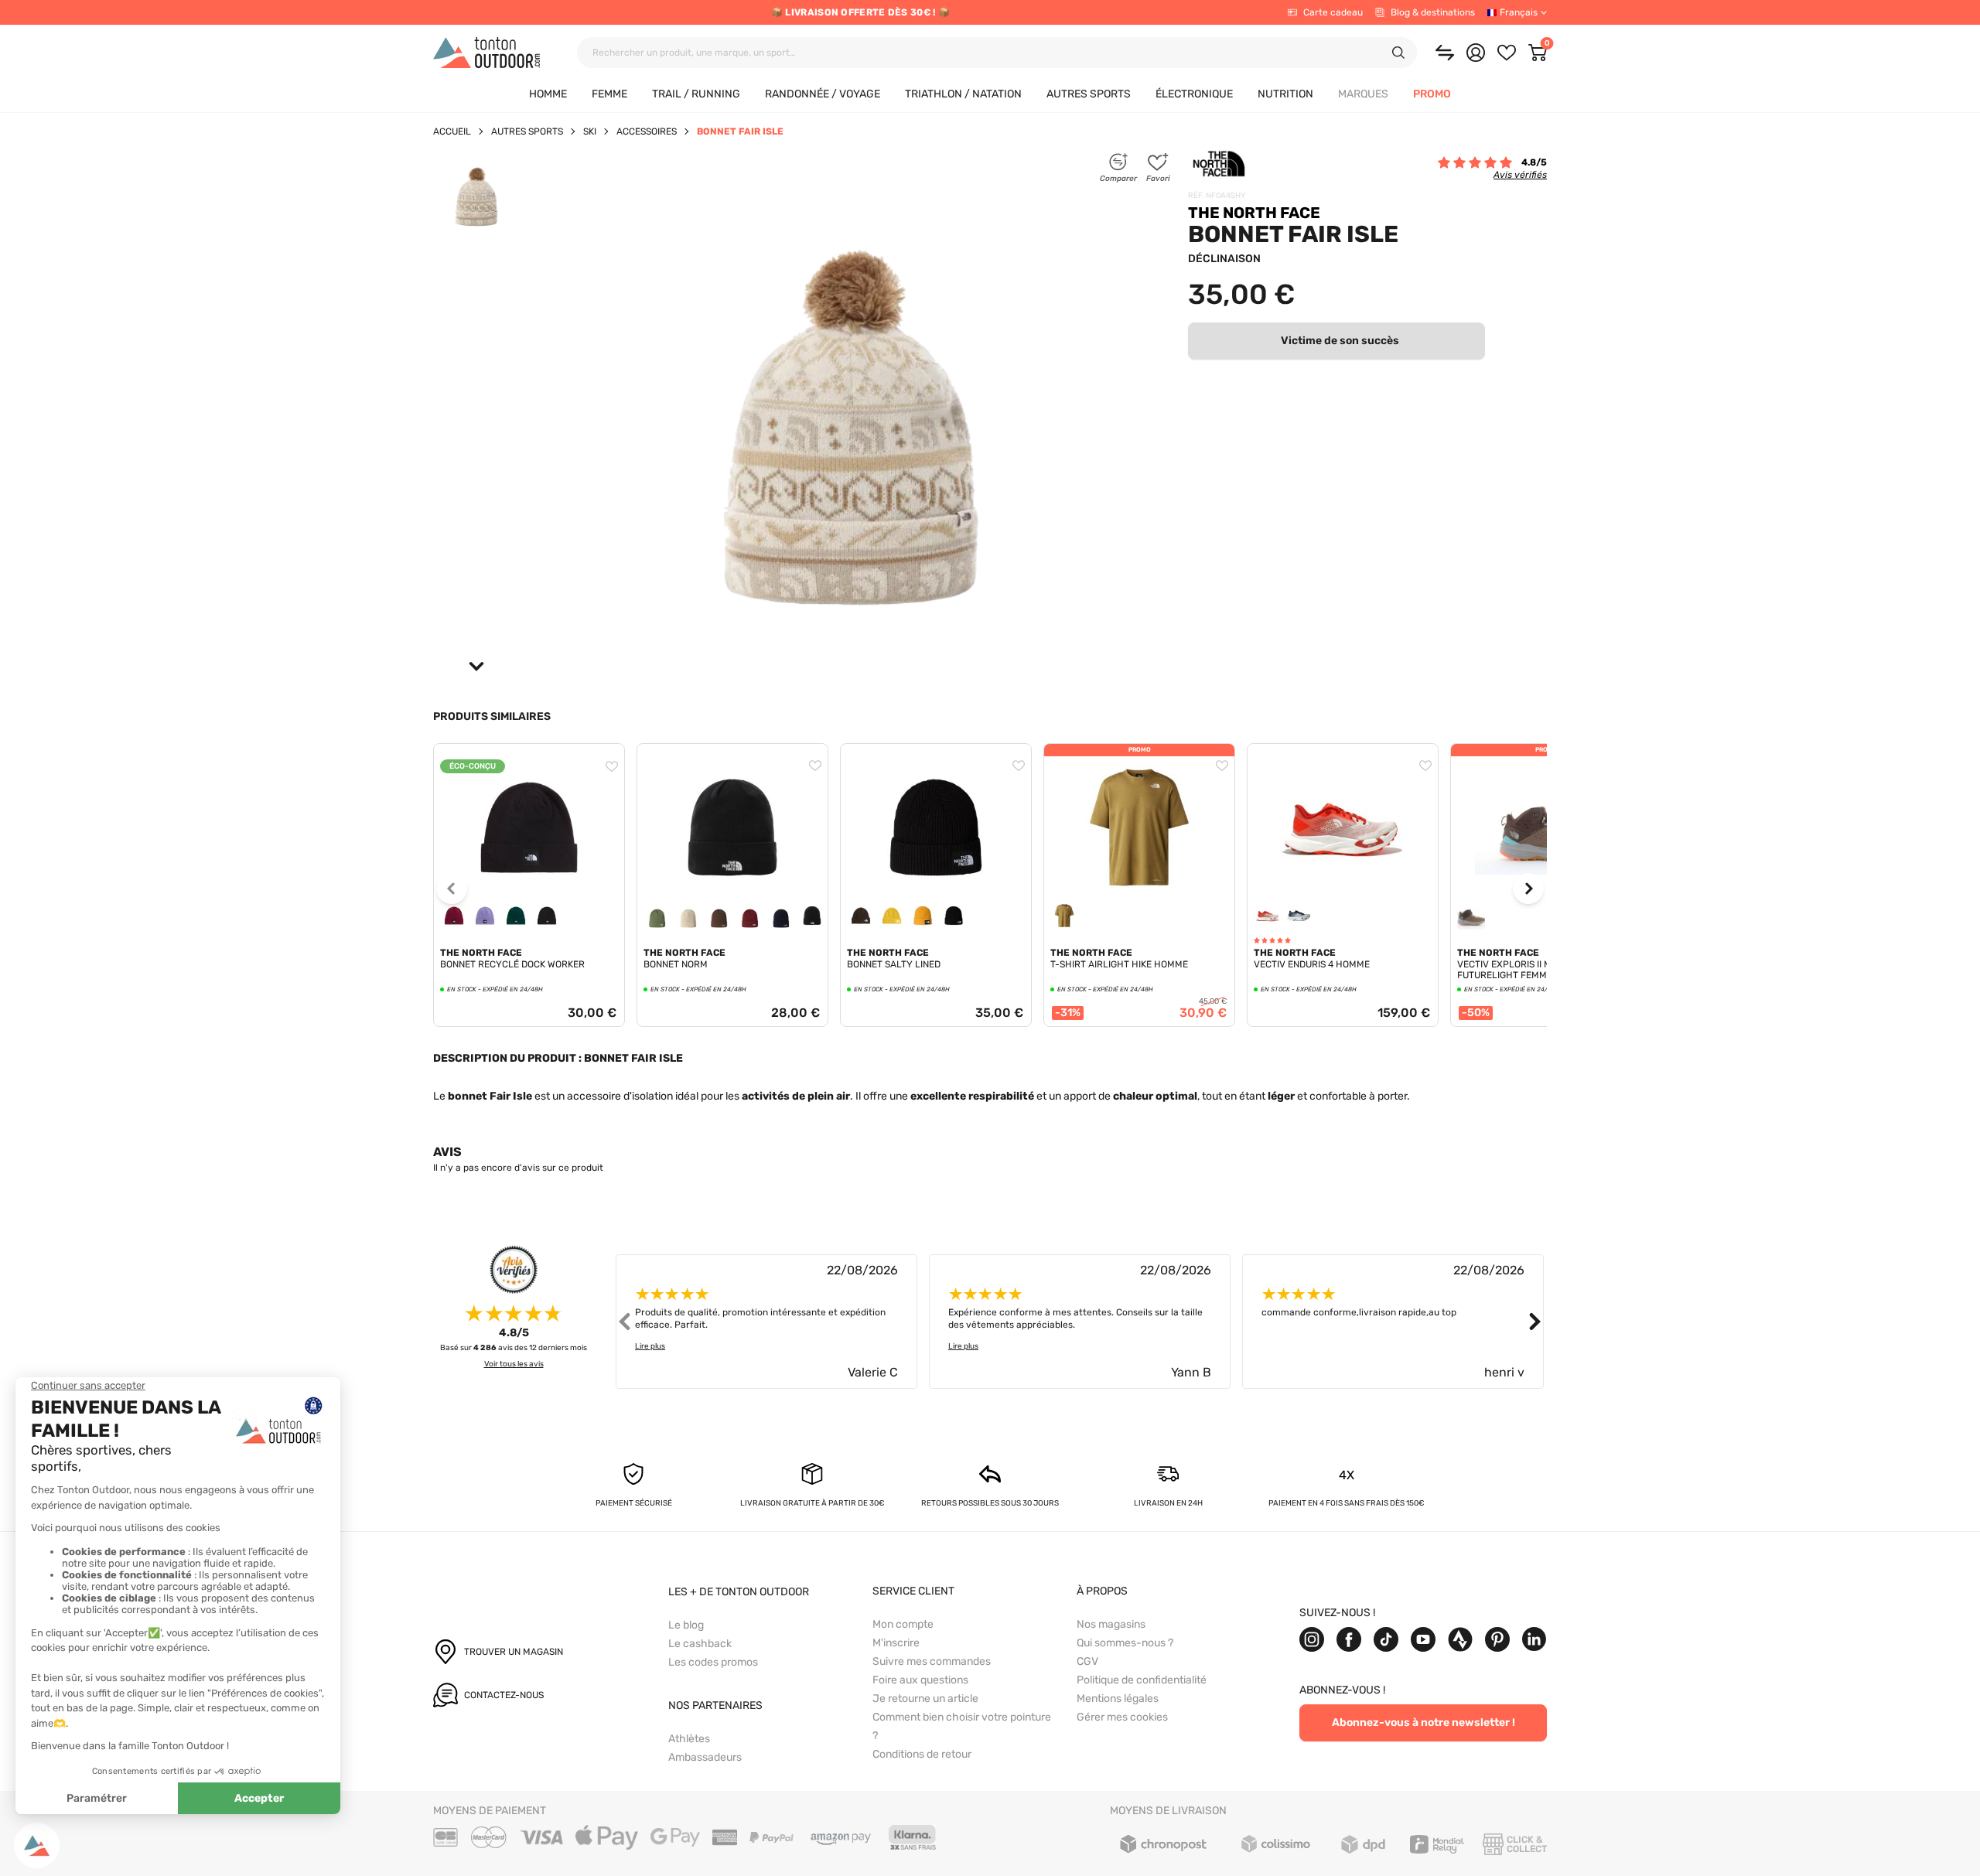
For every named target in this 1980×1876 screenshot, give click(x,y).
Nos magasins (1111, 1624)
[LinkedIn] (1534, 1639)
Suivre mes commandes (932, 1661)
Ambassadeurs (705, 1757)
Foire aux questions (920, 1680)
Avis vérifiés (1520, 175)
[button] (1363, 95)
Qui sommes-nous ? (1125, 1643)
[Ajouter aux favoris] (612, 766)
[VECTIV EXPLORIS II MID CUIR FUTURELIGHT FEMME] (1546, 827)
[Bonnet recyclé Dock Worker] (529, 750)
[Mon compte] (1476, 53)
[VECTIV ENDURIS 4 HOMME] (1343, 750)
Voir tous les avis (514, 1364)
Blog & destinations (1433, 12)
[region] (529, 919)
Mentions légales (1118, 1699)
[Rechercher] (1398, 53)
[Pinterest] (1497, 1639)
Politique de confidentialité (1142, 1680)
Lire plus (650, 1346)
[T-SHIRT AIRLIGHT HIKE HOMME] (1139, 827)
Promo (1140, 750)
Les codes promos (713, 1662)
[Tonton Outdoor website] (486, 53)
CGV (1087, 1661)
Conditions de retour (922, 1754)
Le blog (686, 1625)
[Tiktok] (1386, 1639)
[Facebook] (1349, 1639)
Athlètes (689, 1739)
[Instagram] (1312, 1639)
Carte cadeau (1333, 12)
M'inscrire (896, 1643)
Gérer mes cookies (1122, 1717)
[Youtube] (1423, 1639)
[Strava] (1460, 1639)
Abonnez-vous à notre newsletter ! (1424, 1723)
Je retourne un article (925, 1699)
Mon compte (903, 1624)
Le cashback (700, 1644)
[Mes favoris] (1507, 53)
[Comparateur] (1445, 53)
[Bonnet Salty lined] (936, 750)
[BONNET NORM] (732, 750)
